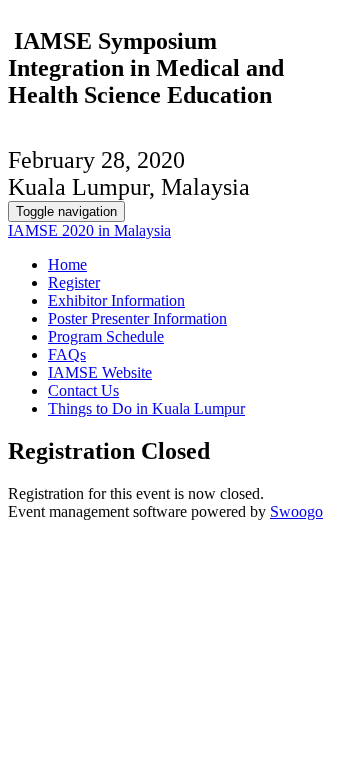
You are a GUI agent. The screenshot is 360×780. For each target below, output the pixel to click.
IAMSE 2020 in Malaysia (89, 230)
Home (67, 264)
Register (74, 282)
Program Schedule (106, 336)
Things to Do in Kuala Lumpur (146, 408)
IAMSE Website (100, 372)
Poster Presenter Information (137, 318)
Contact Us (83, 390)
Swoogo (296, 511)
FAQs (67, 354)
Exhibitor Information (116, 300)
